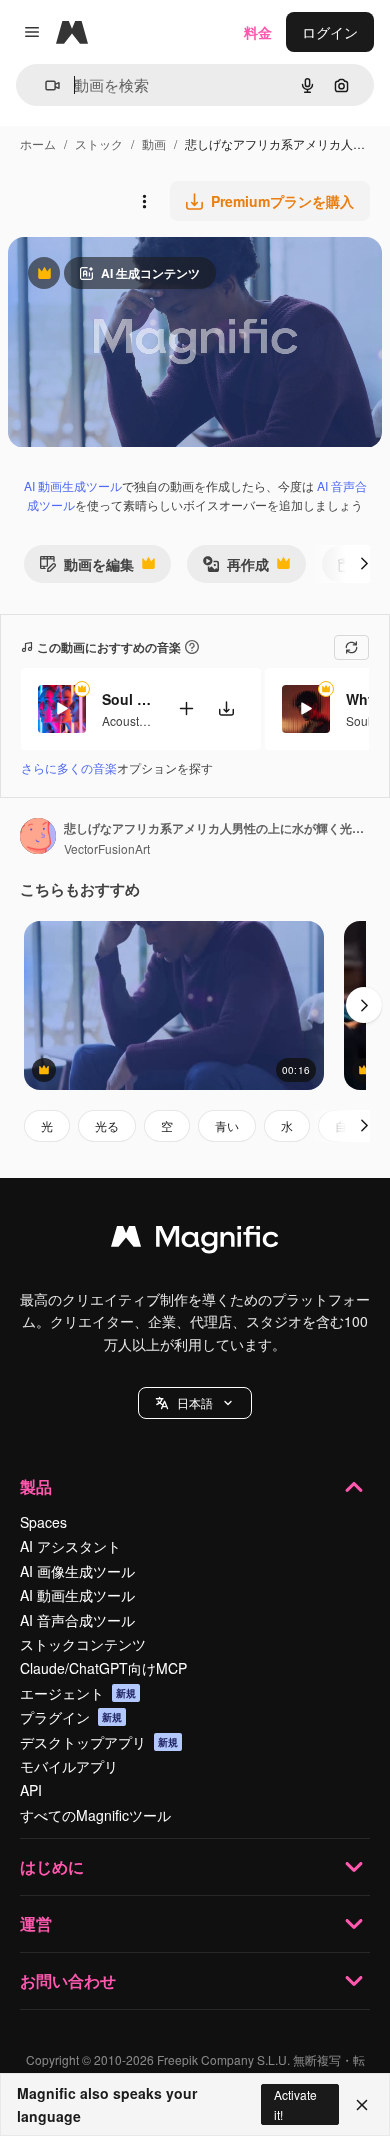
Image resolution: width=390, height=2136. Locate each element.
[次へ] (364, 564)
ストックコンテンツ (83, 1644)
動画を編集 (86, 568)
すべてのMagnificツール (95, 1815)
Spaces (43, 1522)
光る (107, 1125)
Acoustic (125, 720)
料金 (258, 32)
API (31, 1790)
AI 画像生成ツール (77, 1571)
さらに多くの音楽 (69, 767)
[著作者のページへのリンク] (38, 838)
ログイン (330, 32)
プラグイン (71, 1717)
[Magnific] (195, 1241)
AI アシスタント (70, 1546)
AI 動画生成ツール (73, 485)
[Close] (362, 2105)
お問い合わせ (68, 1980)
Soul (358, 720)
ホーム (38, 143)
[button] (195, 1403)
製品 (36, 1486)
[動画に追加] (186, 708)
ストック (99, 143)
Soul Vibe (127, 699)
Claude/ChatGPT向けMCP (103, 1668)
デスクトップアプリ (99, 1742)
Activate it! (295, 2104)
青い (227, 1125)
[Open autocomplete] (44, 85)
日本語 (195, 1402)
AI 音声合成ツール (77, 1620)
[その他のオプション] (144, 201)
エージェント (78, 1693)
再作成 (235, 568)
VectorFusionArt (107, 848)
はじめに (52, 1866)
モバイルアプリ (69, 1766)
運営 (36, 1923)
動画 (154, 143)
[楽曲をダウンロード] (226, 708)
